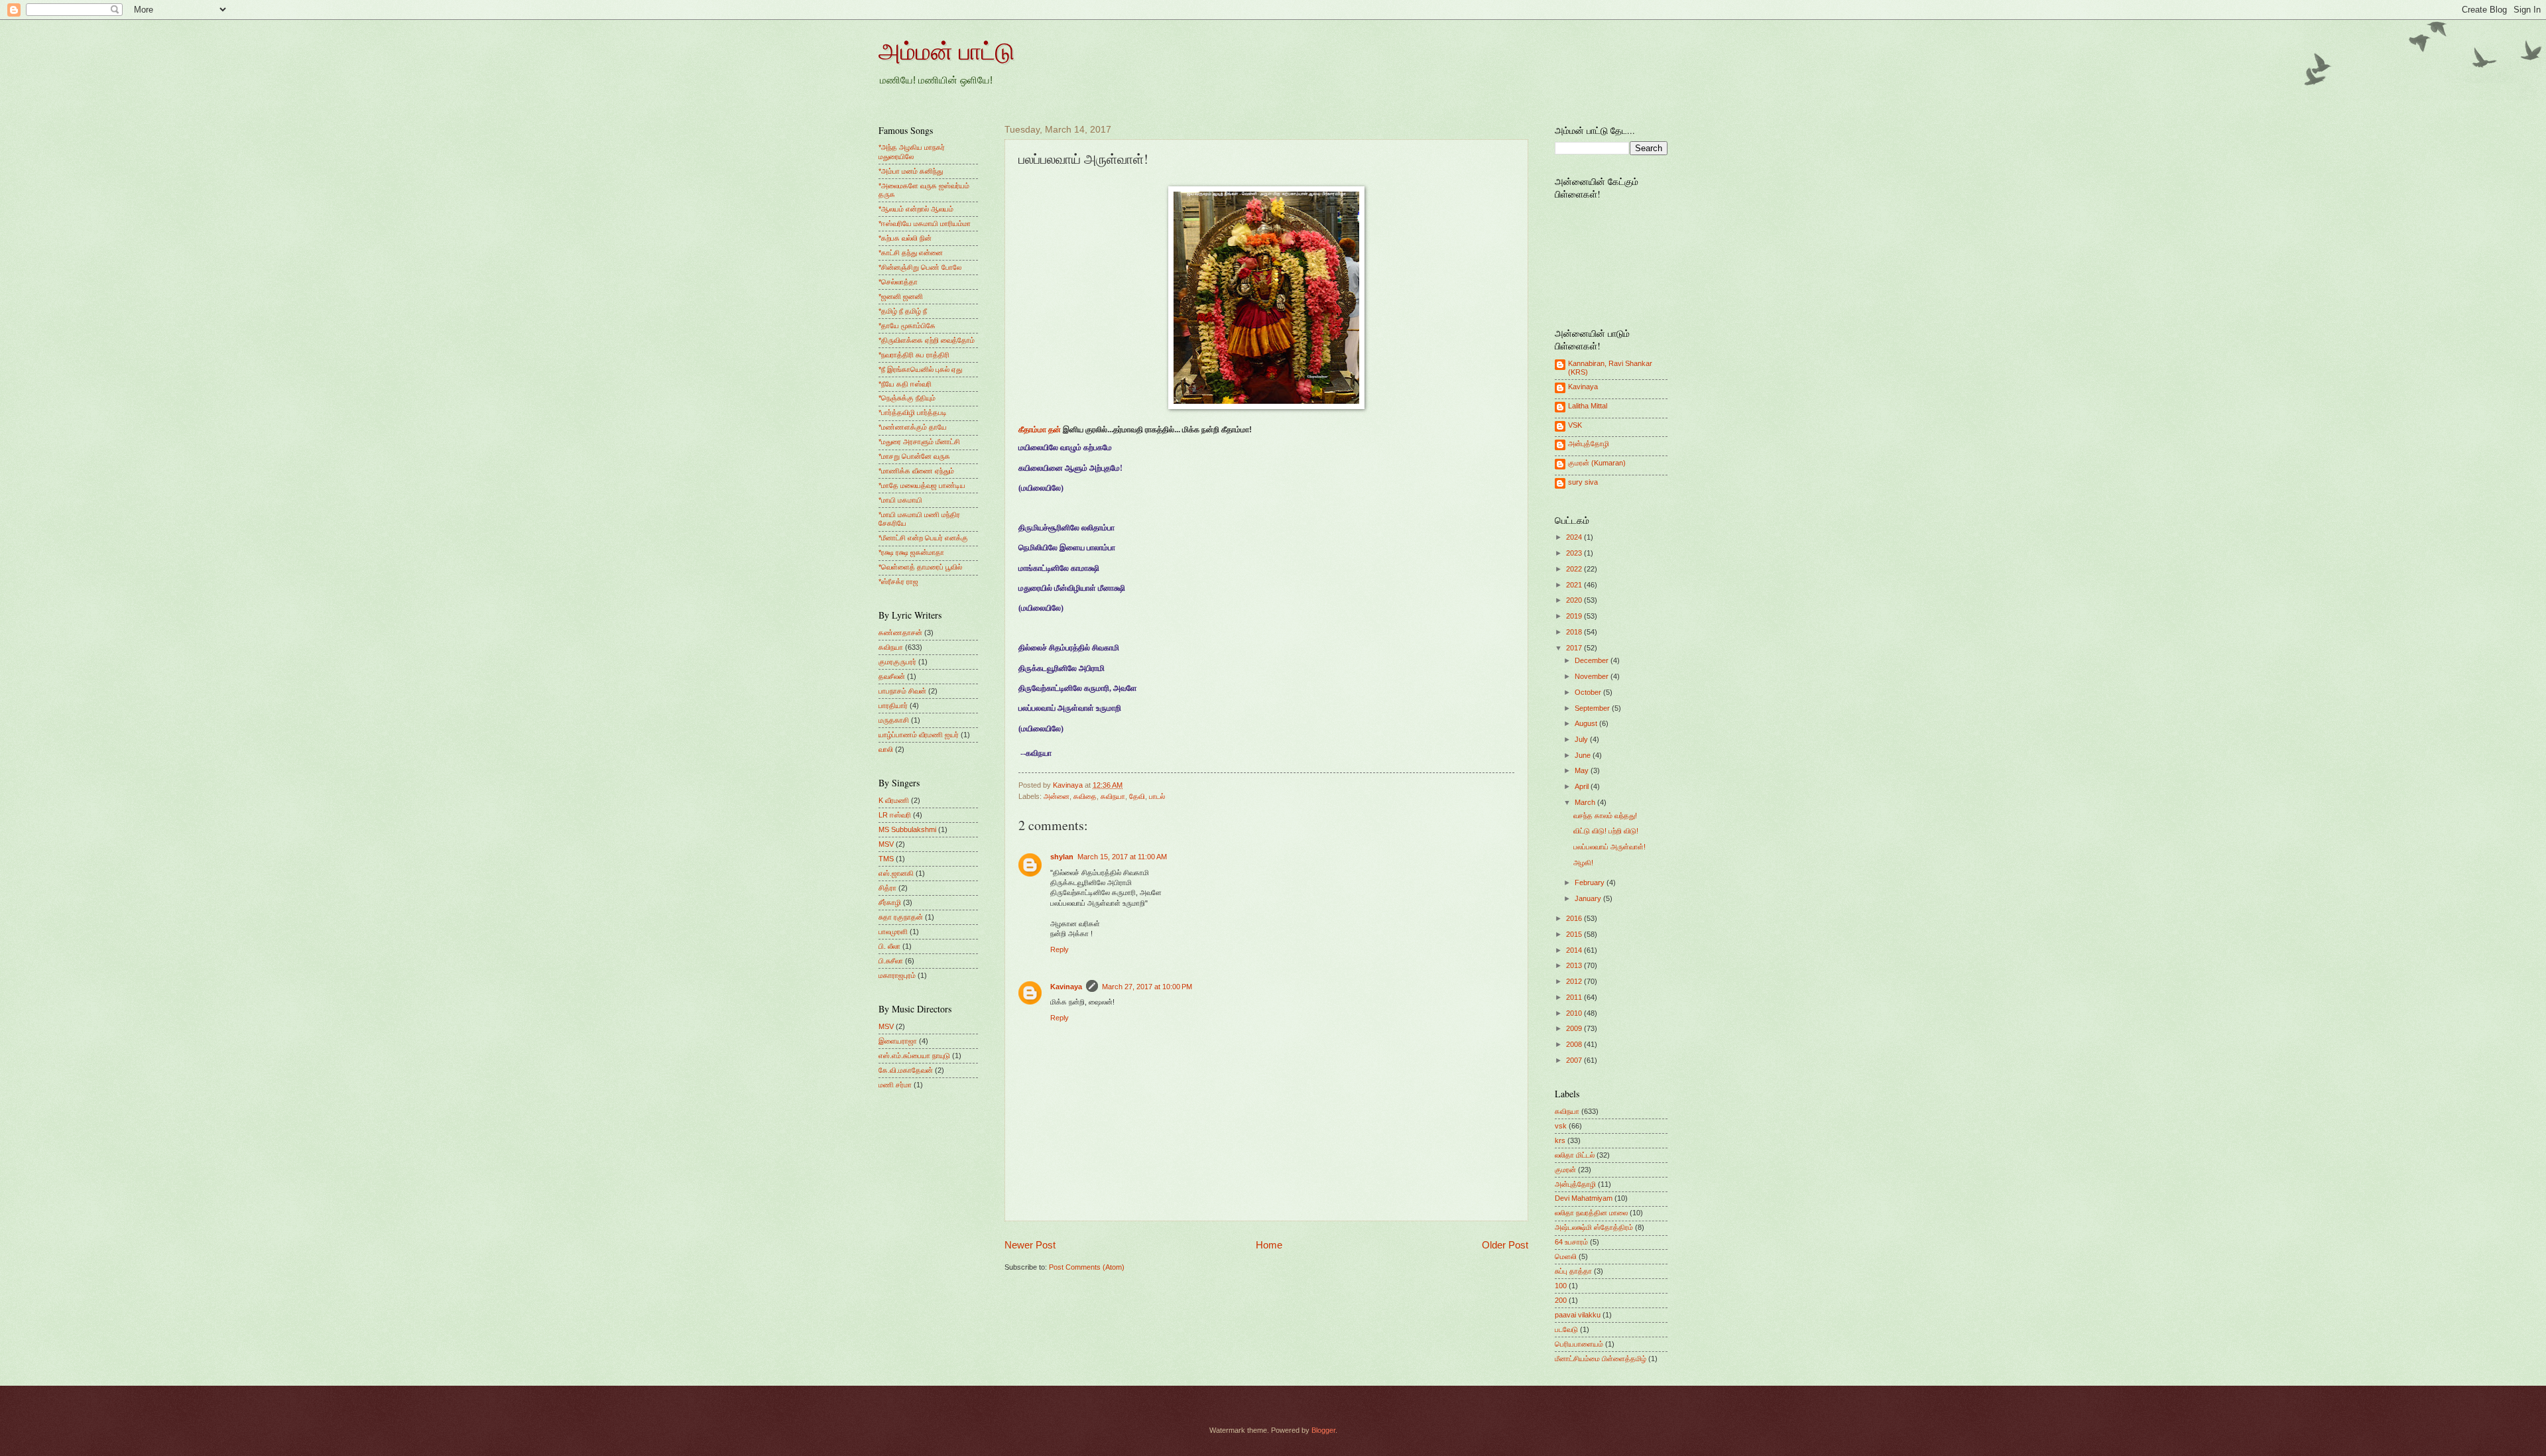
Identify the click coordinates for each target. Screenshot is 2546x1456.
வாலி (886, 749)
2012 (1575, 981)
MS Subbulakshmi (907, 829)
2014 (1575, 950)
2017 (1575, 648)
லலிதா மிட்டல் (1575, 1155)
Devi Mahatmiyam (1584, 1198)
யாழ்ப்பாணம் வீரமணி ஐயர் (919, 735)
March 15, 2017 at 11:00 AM (1122, 857)
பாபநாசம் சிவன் (902, 691)
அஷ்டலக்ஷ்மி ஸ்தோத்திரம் (1594, 1227)
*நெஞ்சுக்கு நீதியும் (907, 398)
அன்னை (1057, 796)
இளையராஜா (898, 1041)
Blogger (1323, 1430)
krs (1560, 1140)
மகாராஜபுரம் (897, 975)
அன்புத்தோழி (1589, 444)
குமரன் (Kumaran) (1597, 463)
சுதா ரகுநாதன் (901, 917)
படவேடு (1566, 1329)
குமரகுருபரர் (897, 662)
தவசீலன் (892, 676)
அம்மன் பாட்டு (946, 50)
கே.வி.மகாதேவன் (906, 1070)
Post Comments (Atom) (1087, 1267)
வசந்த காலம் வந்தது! (1605, 816)
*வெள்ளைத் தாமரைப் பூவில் (920, 567)
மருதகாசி (894, 720)
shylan (1062, 857)
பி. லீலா (889, 946)
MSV (886, 844)
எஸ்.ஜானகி (896, 873)
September (1593, 708)
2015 (1575, 934)
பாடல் (1157, 796)
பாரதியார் (893, 705)
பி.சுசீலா (891, 961)
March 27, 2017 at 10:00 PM (1147, 987)
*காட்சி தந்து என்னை (911, 253)
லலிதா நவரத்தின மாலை (1591, 1213)
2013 (1575, 965)
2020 (1575, 600)
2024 (1575, 537)
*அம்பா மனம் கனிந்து (911, 171)
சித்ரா (887, 888)
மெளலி (1566, 1256)
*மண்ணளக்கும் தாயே (913, 427)
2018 (1575, 632)
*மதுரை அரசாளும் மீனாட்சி (919, 442)
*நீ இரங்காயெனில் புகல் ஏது (920, 369)
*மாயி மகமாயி (900, 500)
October (1589, 692)
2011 (1575, 997)
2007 (1575, 1060)
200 (1561, 1300)
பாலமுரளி (893, 932)
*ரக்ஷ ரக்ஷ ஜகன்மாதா (911, 552)
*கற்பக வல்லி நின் (905, 238)
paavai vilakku (1578, 1315)
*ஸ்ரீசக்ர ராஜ (898, 581)
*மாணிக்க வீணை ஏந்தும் (916, 471)
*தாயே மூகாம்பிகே (907, 326)
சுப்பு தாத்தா (1573, 1271)
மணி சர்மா (895, 1085)
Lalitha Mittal (1588, 406)
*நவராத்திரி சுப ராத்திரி (914, 355)
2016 (1575, 918)
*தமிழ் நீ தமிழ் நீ (903, 311)
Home (1269, 1245)
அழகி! (1583, 863)
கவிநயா (1113, 796)
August (1587, 723)
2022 (1575, 569)
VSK (1575, 425)
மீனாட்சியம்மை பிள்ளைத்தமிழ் (1601, 1359)
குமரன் (1565, 1170)
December (1593, 660)
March (1586, 802)
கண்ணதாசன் (900, 633)
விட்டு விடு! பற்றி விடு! (1606, 831)
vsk (1561, 1126)
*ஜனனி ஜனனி (901, 296)
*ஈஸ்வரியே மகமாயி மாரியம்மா (925, 223)
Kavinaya (1066, 987)
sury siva (1583, 482)
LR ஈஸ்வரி (895, 815)
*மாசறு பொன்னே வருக (914, 456)
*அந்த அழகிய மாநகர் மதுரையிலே (912, 152)
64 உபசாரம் (1571, 1242)
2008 (1575, 1044)
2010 (1575, 1013)
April (1583, 786)
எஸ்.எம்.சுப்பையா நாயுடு (914, 1056)
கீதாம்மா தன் (1040, 430)
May (1583, 770)
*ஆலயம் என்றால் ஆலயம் (916, 209)
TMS (886, 859)
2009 (1575, 1028)
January (1589, 898)
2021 (1575, 585)
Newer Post (1030, 1245)
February (1591, 882)
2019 (1575, 616)
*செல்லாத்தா (898, 282)
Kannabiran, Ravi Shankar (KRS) (1610, 368)
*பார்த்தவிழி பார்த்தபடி (913, 412)
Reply (1060, 949)
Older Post (1505, 1245)
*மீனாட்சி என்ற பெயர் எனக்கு (923, 538)
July (1582, 739)
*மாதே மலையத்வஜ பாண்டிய (922, 485)
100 (1561, 1286)
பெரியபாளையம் (1579, 1344)
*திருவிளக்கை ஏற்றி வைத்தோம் (927, 340)
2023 (1575, 553)
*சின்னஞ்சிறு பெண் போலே (920, 267)
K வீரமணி (894, 800)
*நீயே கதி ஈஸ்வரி (905, 384)
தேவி (1137, 796)
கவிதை (1085, 796)
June (1584, 755)
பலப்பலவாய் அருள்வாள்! (1609, 847)
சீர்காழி (890, 902)
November (1593, 676)
